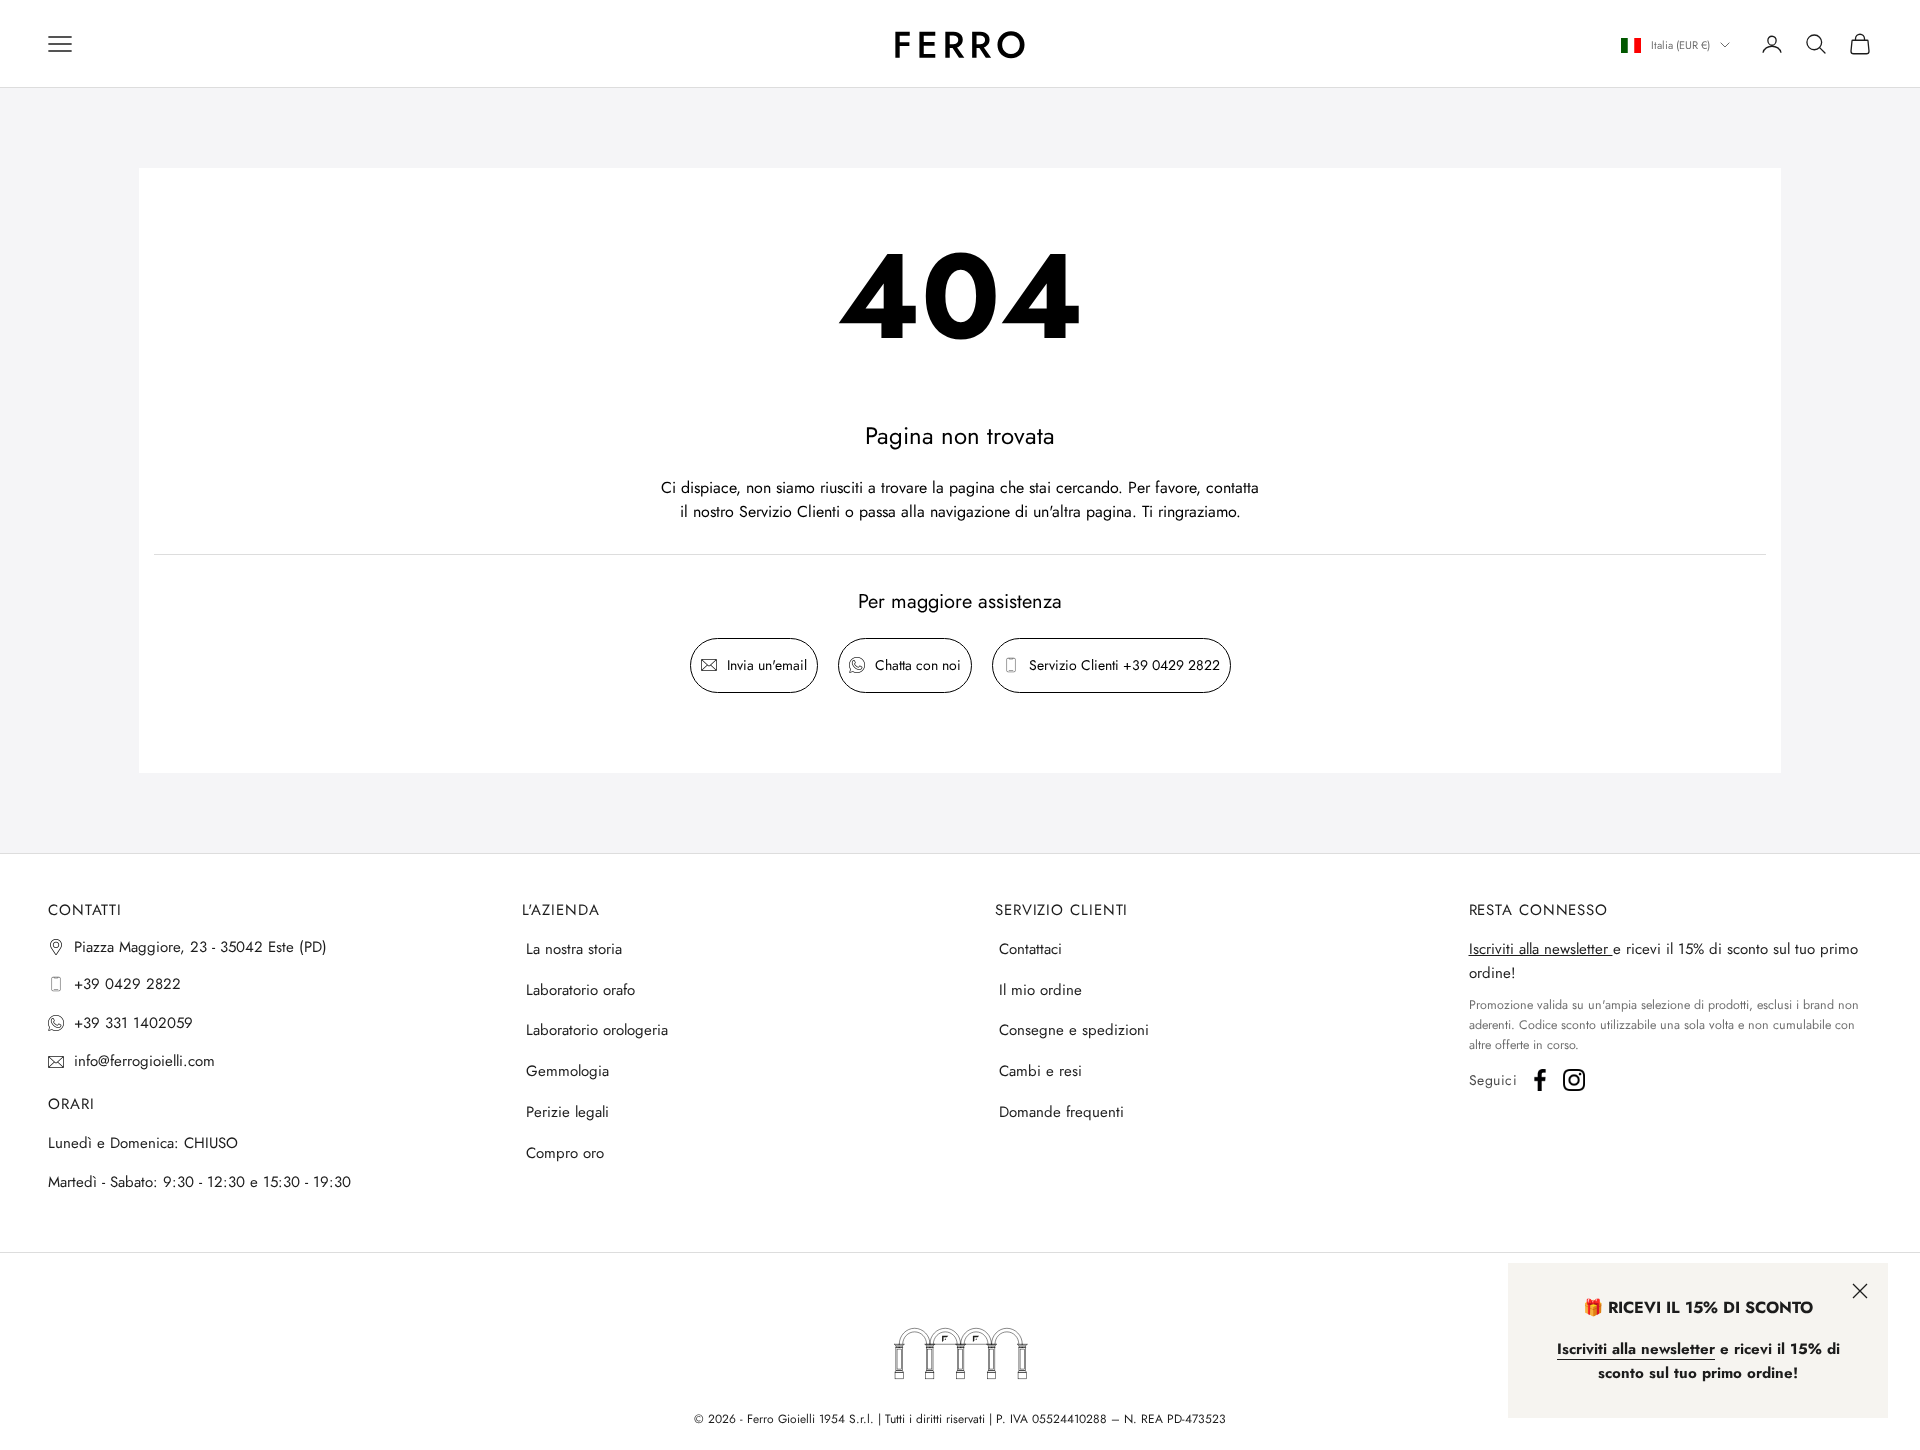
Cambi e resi (1040, 1071)
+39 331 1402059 (133, 1023)
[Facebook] (1540, 1080)
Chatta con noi (918, 665)
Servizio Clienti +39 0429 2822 (1124, 665)
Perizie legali (567, 1112)
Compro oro (565, 1153)
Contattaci (1030, 949)
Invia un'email (767, 665)
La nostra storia (574, 949)
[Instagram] (1574, 1080)
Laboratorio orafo (580, 990)
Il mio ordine (1040, 990)
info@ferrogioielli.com (144, 1061)
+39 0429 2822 (127, 984)
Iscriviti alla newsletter (1541, 949)
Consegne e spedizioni (1074, 1030)
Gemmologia (567, 1071)
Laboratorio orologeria (597, 1030)
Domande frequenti (1061, 1112)
